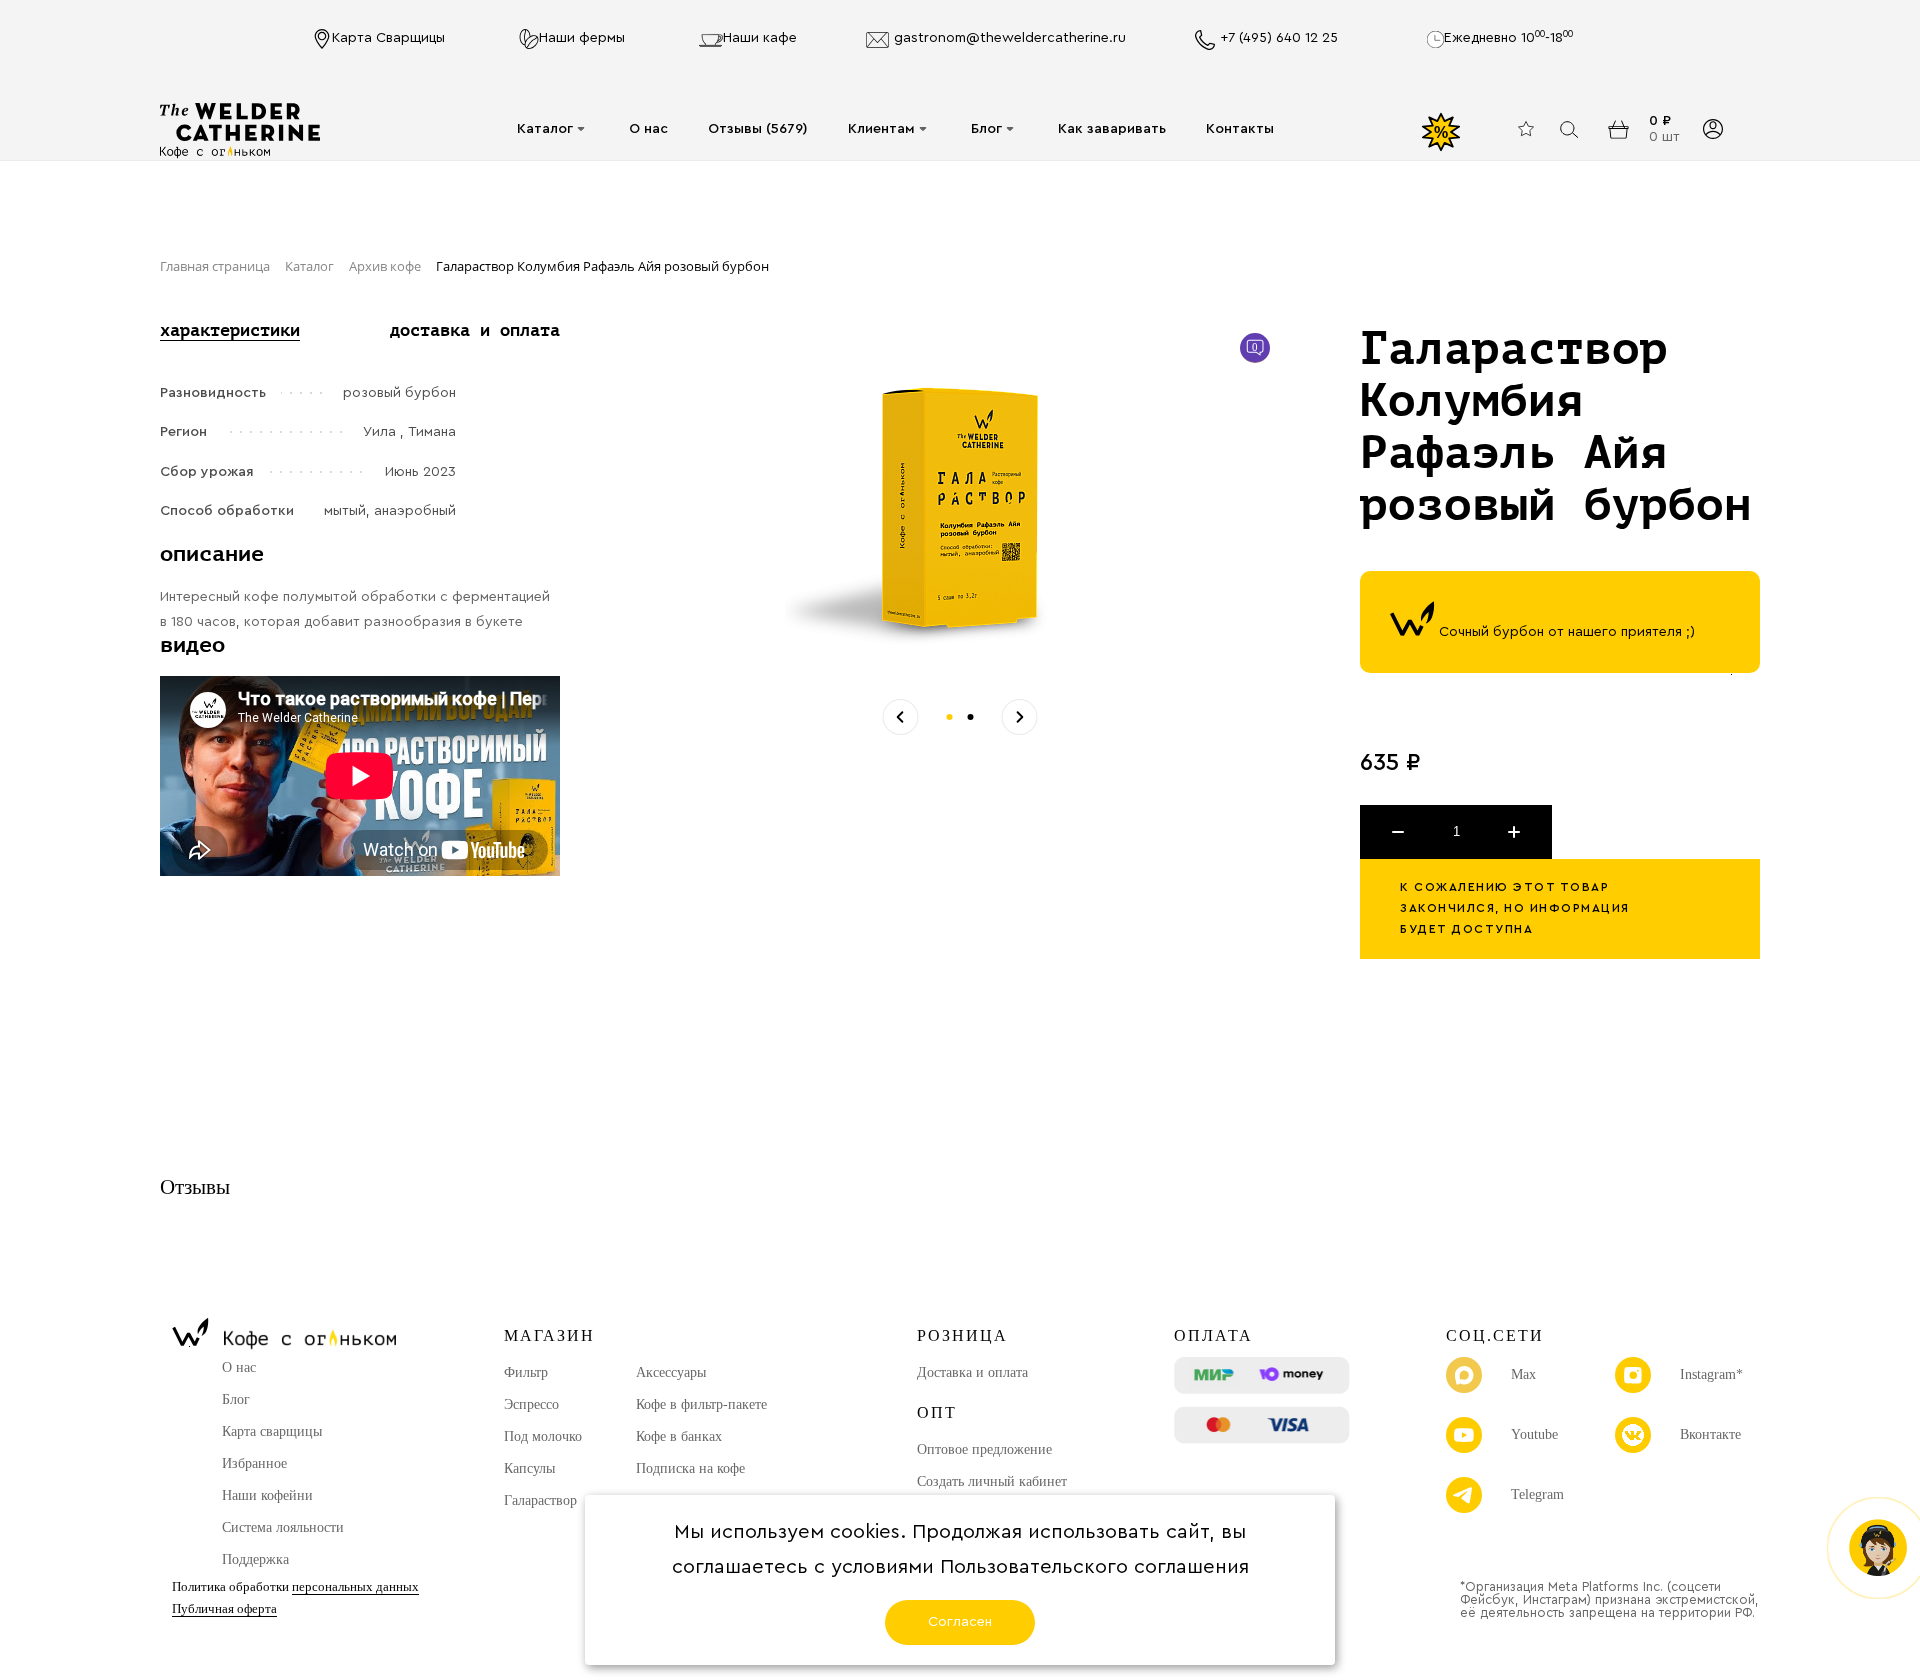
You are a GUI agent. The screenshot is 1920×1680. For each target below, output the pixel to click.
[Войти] (1712, 129)
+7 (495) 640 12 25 (1279, 38)
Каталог (545, 129)
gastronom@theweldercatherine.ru (1010, 38)
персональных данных (355, 1586)
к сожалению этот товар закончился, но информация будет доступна (1515, 908)
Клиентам (881, 129)
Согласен (960, 1622)
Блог (986, 129)
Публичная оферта (224, 1608)
